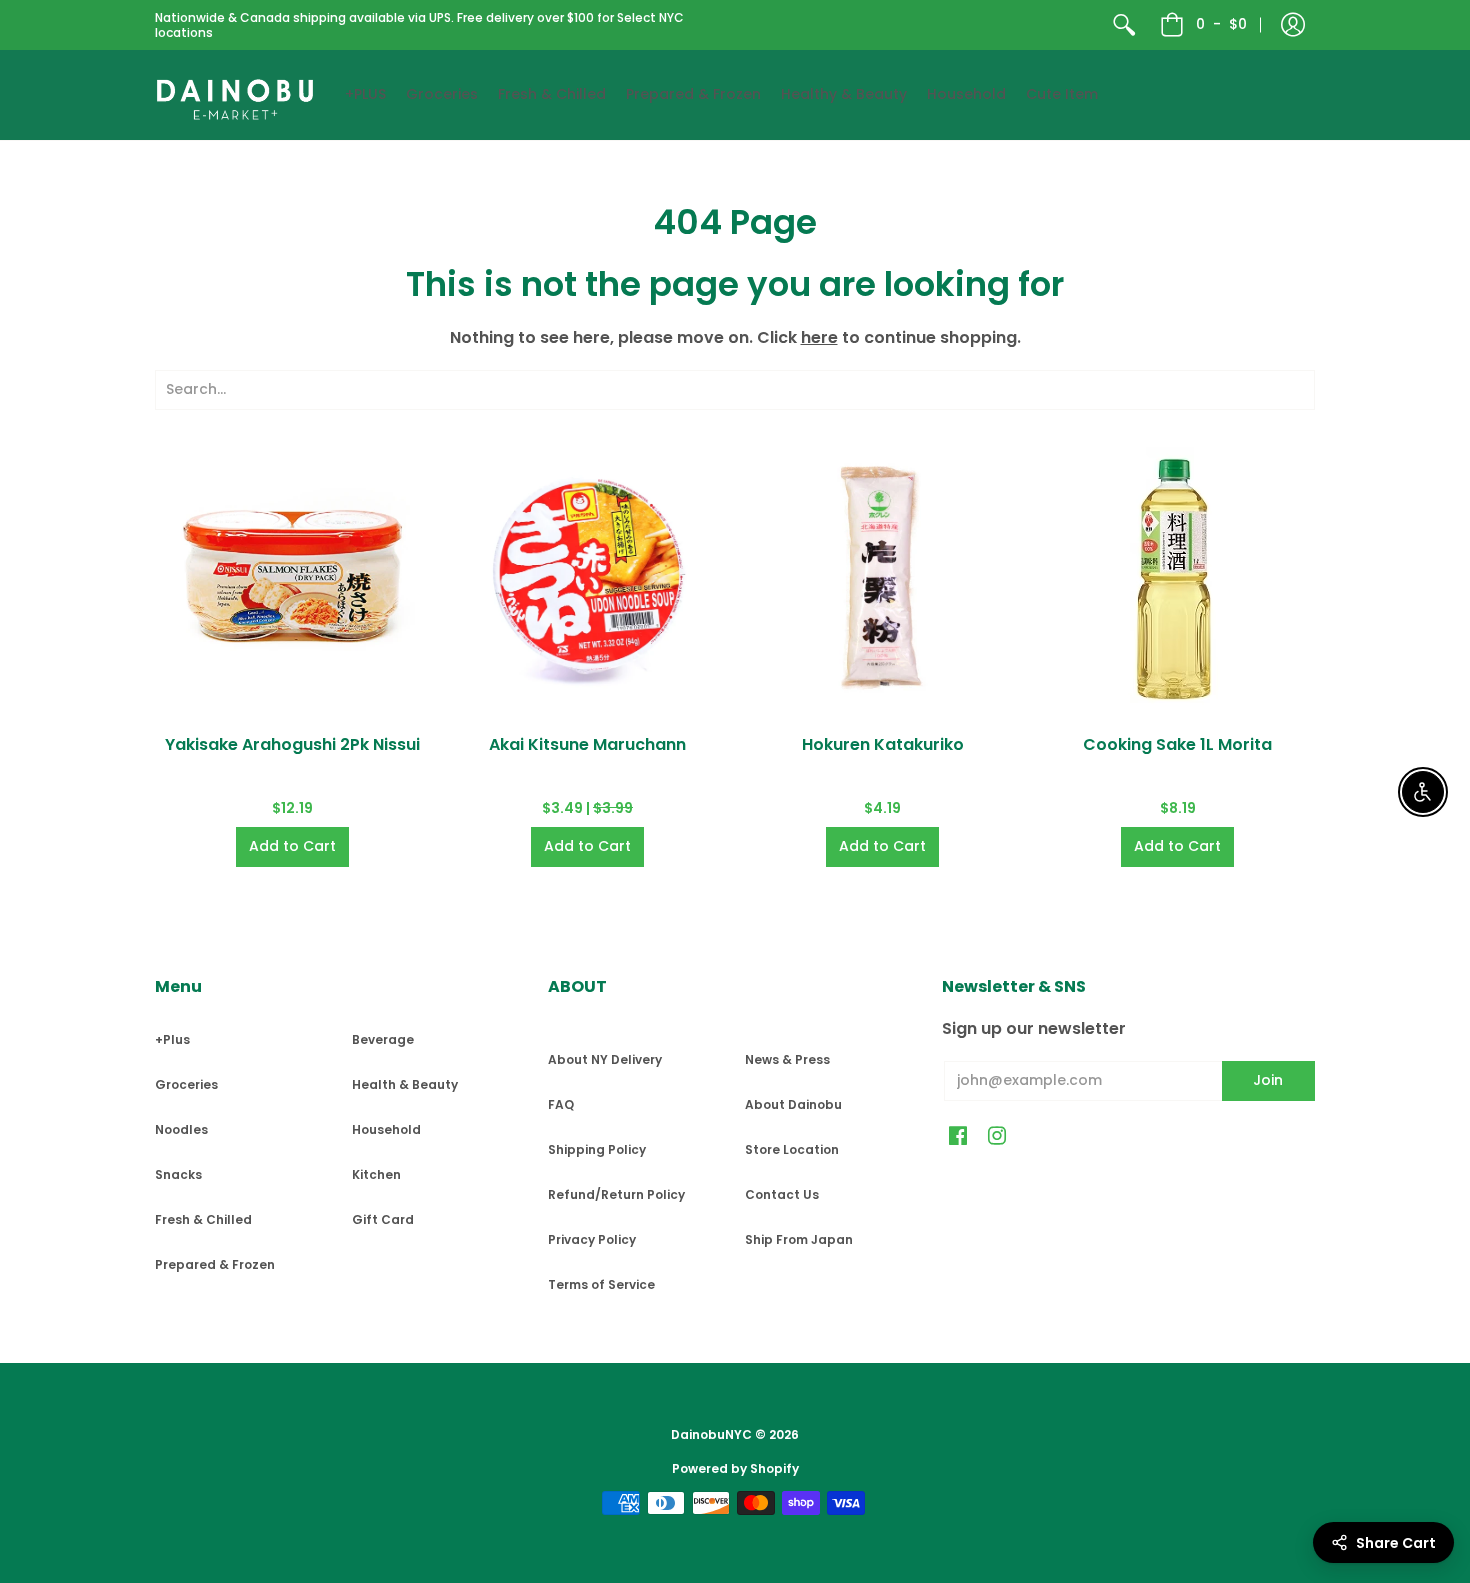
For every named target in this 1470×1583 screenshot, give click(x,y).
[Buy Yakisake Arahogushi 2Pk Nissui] (292, 577)
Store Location (792, 1149)
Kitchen (376, 1174)
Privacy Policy (592, 1239)
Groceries (186, 1084)
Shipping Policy (597, 1149)
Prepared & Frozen (215, 1264)
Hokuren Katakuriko (883, 744)
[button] (1293, 25)
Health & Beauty (405, 1084)
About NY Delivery (605, 1059)
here (819, 337)
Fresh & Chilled (203, 1219)
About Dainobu (793, 1104)
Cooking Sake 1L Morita (1177, 744)
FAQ (561, 1104)
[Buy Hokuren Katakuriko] (882, 577)
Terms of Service (601, 1284)
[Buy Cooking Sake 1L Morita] (1177, 577)
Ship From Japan (799, 1239)
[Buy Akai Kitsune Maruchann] (587, 577)
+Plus (172, 1039)
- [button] (1221, 24)
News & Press (787, 1059)
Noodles (181, 1129)
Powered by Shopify (735, 1468)
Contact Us (782, 1194)
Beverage (383, 1039)
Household (386, 1129)
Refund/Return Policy (616, 1194)
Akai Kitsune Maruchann (587, 744)
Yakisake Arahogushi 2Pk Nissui (292, 744)
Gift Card (383, 1219)
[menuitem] (1124, 25)
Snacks (178, 1174)
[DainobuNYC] (235, 95)
